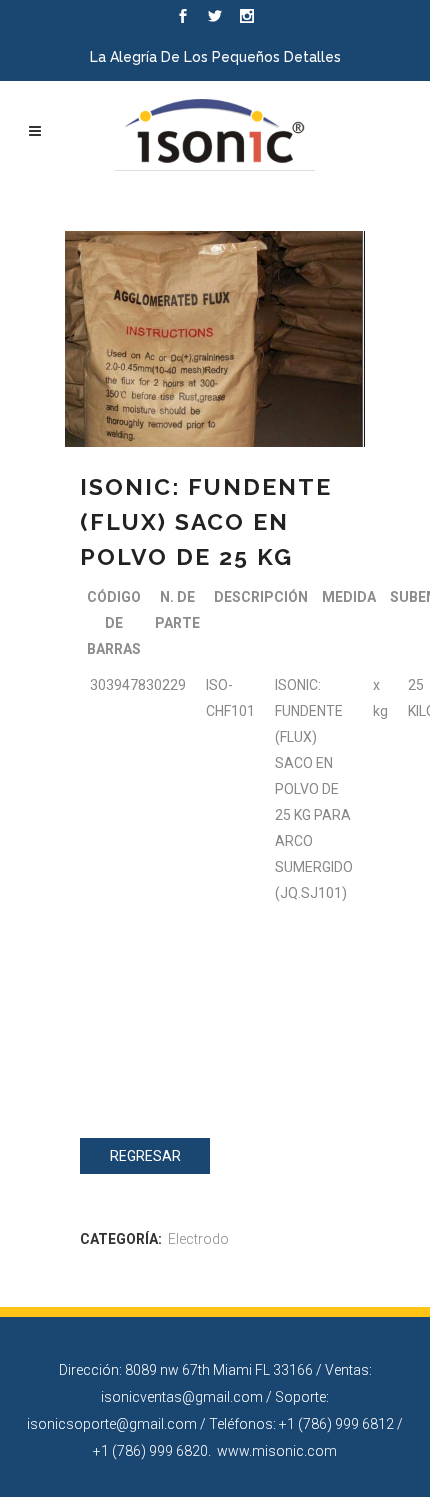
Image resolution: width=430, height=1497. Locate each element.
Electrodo (198, 1239)
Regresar (145, 1156)
